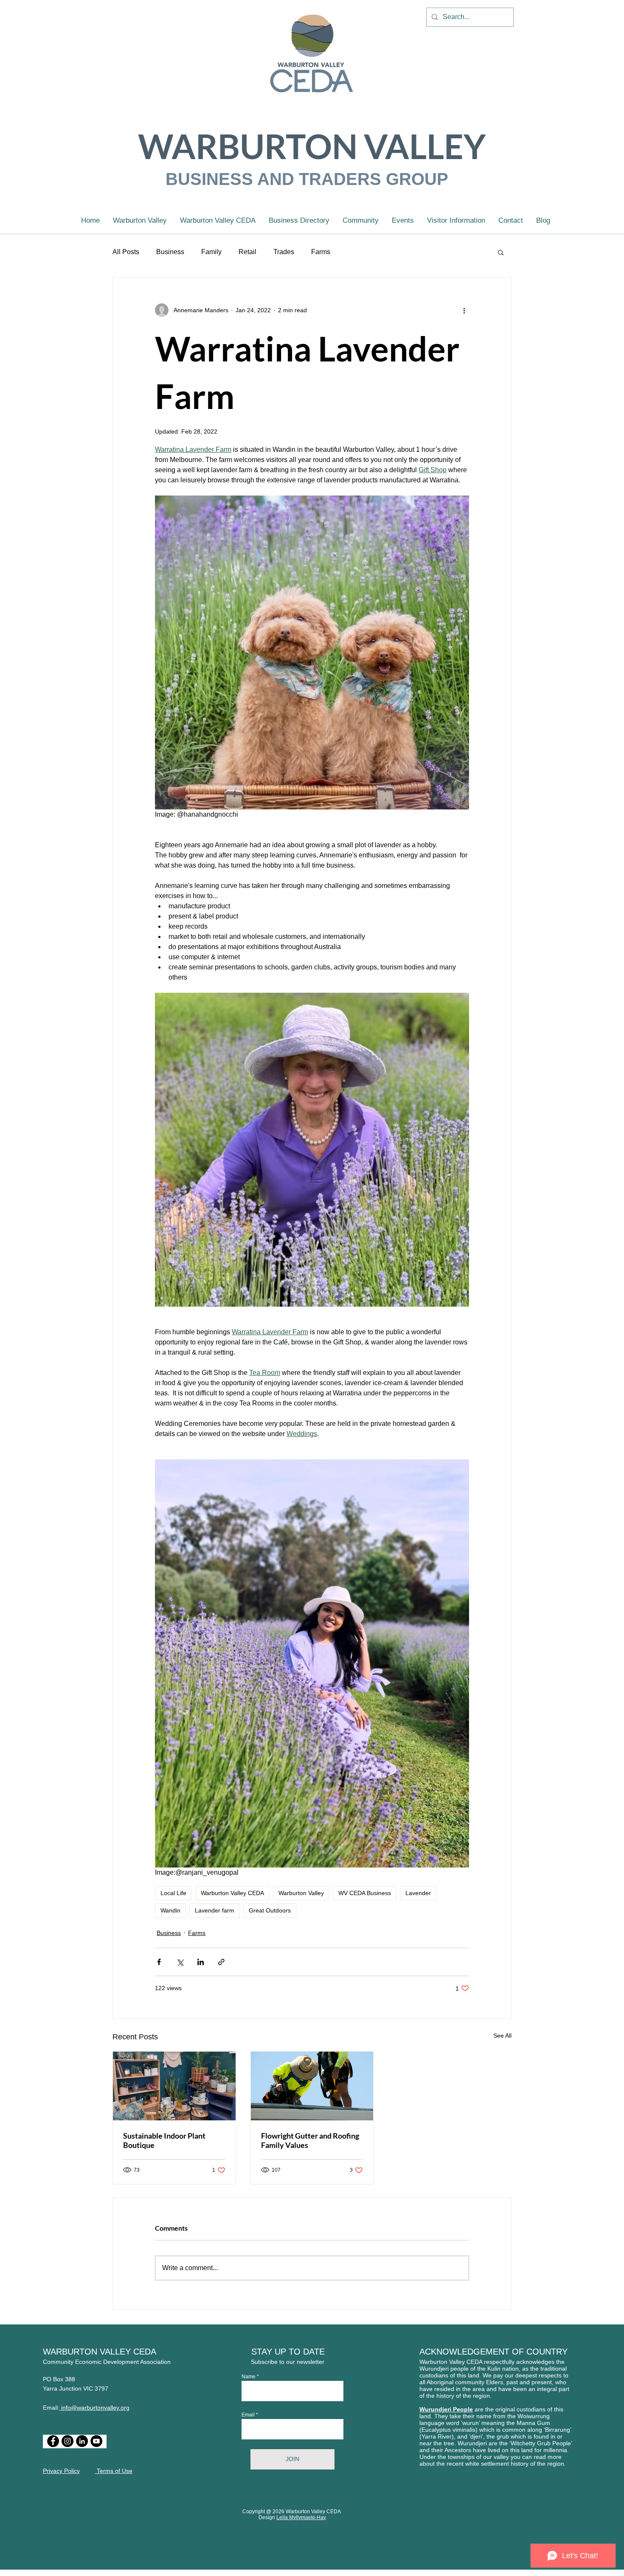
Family (211, 252)
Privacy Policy (61, 2471)
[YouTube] (96, 2441)
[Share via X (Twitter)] (180, 1962)
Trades (284, 252)
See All (502, 2036)
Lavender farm (215, 1910)
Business (170, 252)
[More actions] (464, 310)
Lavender (418, 1893)
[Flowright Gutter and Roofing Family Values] (312, 2086)
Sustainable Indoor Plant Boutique (164, 2140)
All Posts (126, 252)
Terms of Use (114, 2471)
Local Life (173, 1893)
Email (248, 2415)
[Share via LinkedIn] (201, 1962)
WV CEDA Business (365, 1893)
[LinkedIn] (82, 2441)
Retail (247, 252)
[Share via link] (221, 1962)
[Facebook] (53, 2441)
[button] (501, 252)
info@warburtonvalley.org (94, 2408)
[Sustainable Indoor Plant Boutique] (174, 2086)
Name (249, 2377)
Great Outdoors (270, 1910)
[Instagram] (67, 2441)
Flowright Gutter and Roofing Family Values (310, 2140)
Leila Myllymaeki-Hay (301, 2517)
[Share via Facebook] (159, 1962)
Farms (321, 252)
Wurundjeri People (446, 2409)
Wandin (170, 1910)
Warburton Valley (301, 1893)
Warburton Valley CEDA (232, 1893)
